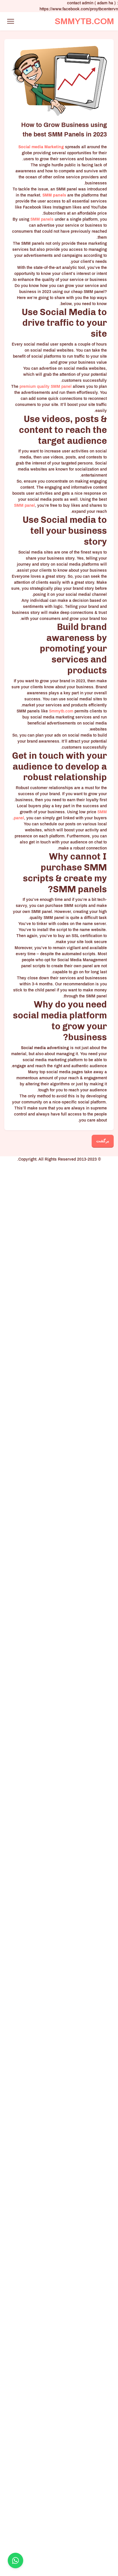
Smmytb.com (61, 711)
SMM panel (61, 387)
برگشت (103, 1141)
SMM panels (42, 219)
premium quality (35, 387)
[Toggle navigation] (10, 21)
